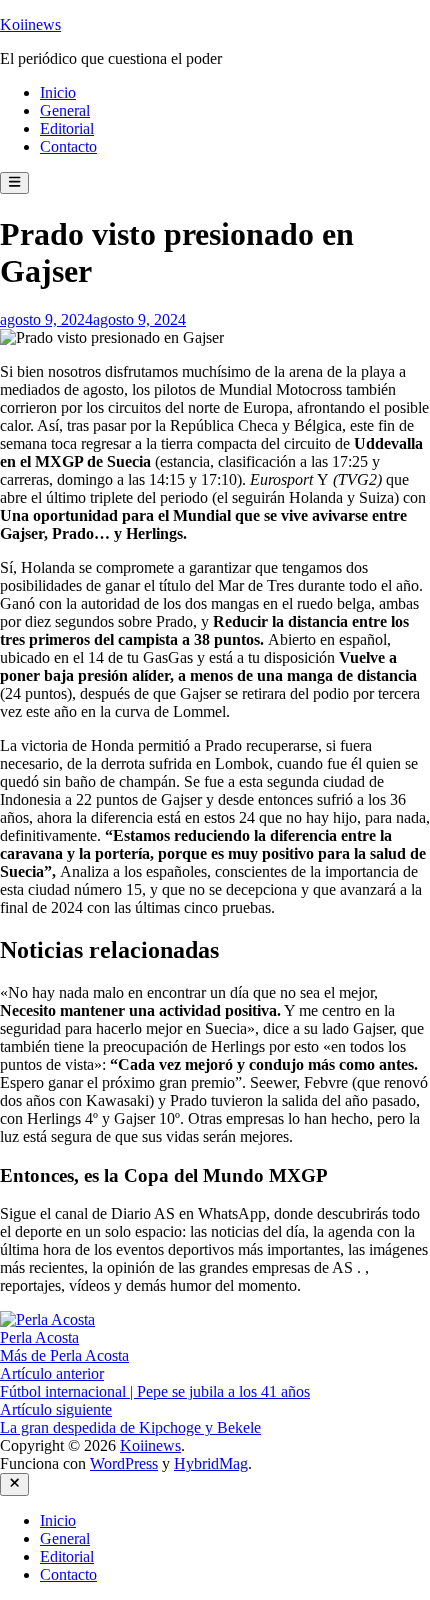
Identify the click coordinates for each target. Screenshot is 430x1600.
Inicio (58, 92)
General (65, 110)
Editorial (67, 128)
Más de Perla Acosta (64, 1355)
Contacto (68, 146)
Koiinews (30, 24)
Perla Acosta (39, 1337)
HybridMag (211, 1463)
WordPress (124, 1463)
